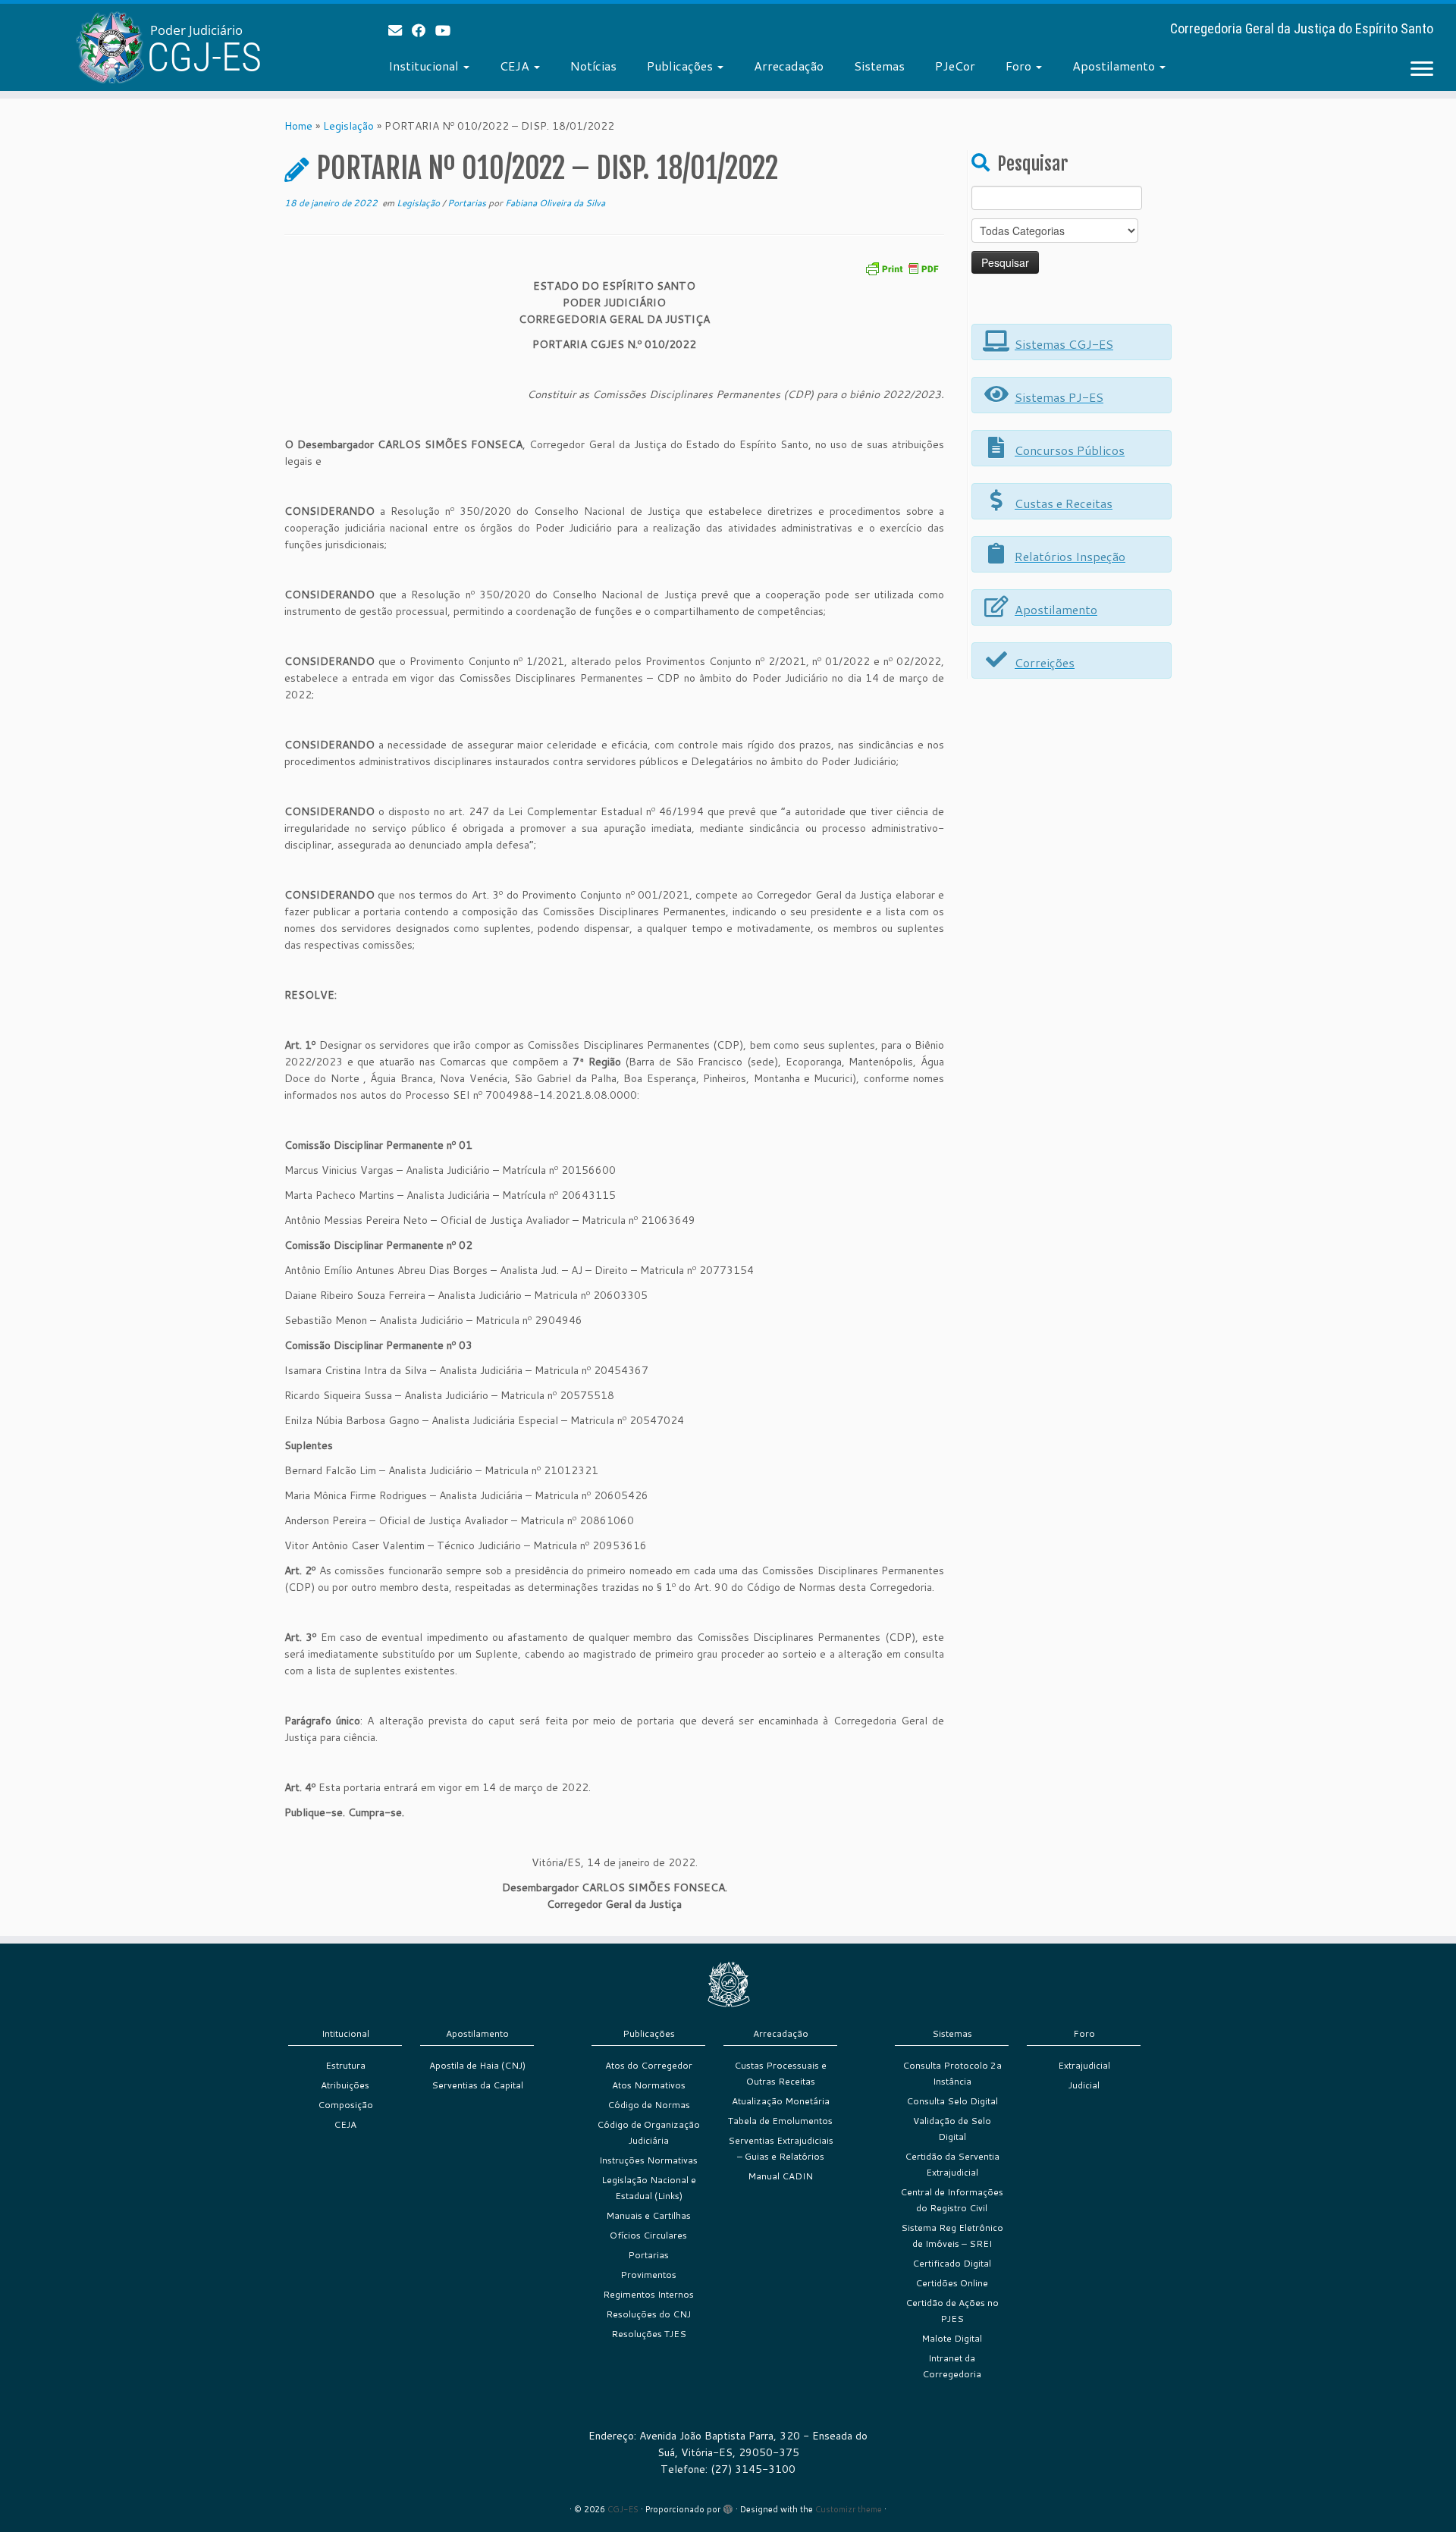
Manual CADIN (780, 2176)
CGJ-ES (623, 2509)
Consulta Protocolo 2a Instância (952, 2073)
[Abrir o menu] (1422, 70)
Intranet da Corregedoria (952, 2366)
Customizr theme (849, 2509)
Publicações (681, 66)
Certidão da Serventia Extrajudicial (952, 2164)
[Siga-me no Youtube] (448, 30)
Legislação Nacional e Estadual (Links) (649, 2188)
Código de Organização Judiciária (648, 2132)
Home (298, 126)
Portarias (468, 203)
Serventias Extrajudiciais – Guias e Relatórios (781, 2148)
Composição (345, 2105)
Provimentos (648, 2275)
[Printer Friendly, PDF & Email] (902, 267)
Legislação (348, 126)
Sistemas (879, 66)
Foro (1020, 66)
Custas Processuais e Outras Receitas (780, 2073)
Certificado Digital (952, 2263)
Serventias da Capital (477, 2085)
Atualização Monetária (781, 2101)
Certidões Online (952, 2283)
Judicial (1084, 2085)
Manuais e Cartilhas (648, 2215)
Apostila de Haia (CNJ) (477, 2065)
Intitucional (345, 2033)
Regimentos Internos (648, 2294)
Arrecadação (789, 66)
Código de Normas (649, 2105)
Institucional (425, 66)
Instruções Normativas (648, 2160)
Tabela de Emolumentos (780, 2121)
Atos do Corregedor (649, 2065)
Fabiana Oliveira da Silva (555, 203)
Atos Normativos (649, 2085)
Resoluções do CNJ (648, 2314)
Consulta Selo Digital (952, 2101)
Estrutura (345, 2065)
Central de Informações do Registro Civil (952, 2200)
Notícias (593, 66)
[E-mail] (400, 30)
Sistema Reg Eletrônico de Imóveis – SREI (952, 2236)
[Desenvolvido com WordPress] (728, 2506)
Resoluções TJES (649, 2334)
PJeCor (955, 66)
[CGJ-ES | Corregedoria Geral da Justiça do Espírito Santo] (168, 47)
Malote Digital (952, 2338)
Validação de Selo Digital (952, 2129)
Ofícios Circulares (648, 2235)
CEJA (516, 66)
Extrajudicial (1084, 2065)
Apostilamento (1115, 66)
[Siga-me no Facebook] (424, 30)
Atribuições (345, 2085)
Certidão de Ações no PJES (952, 2311)
